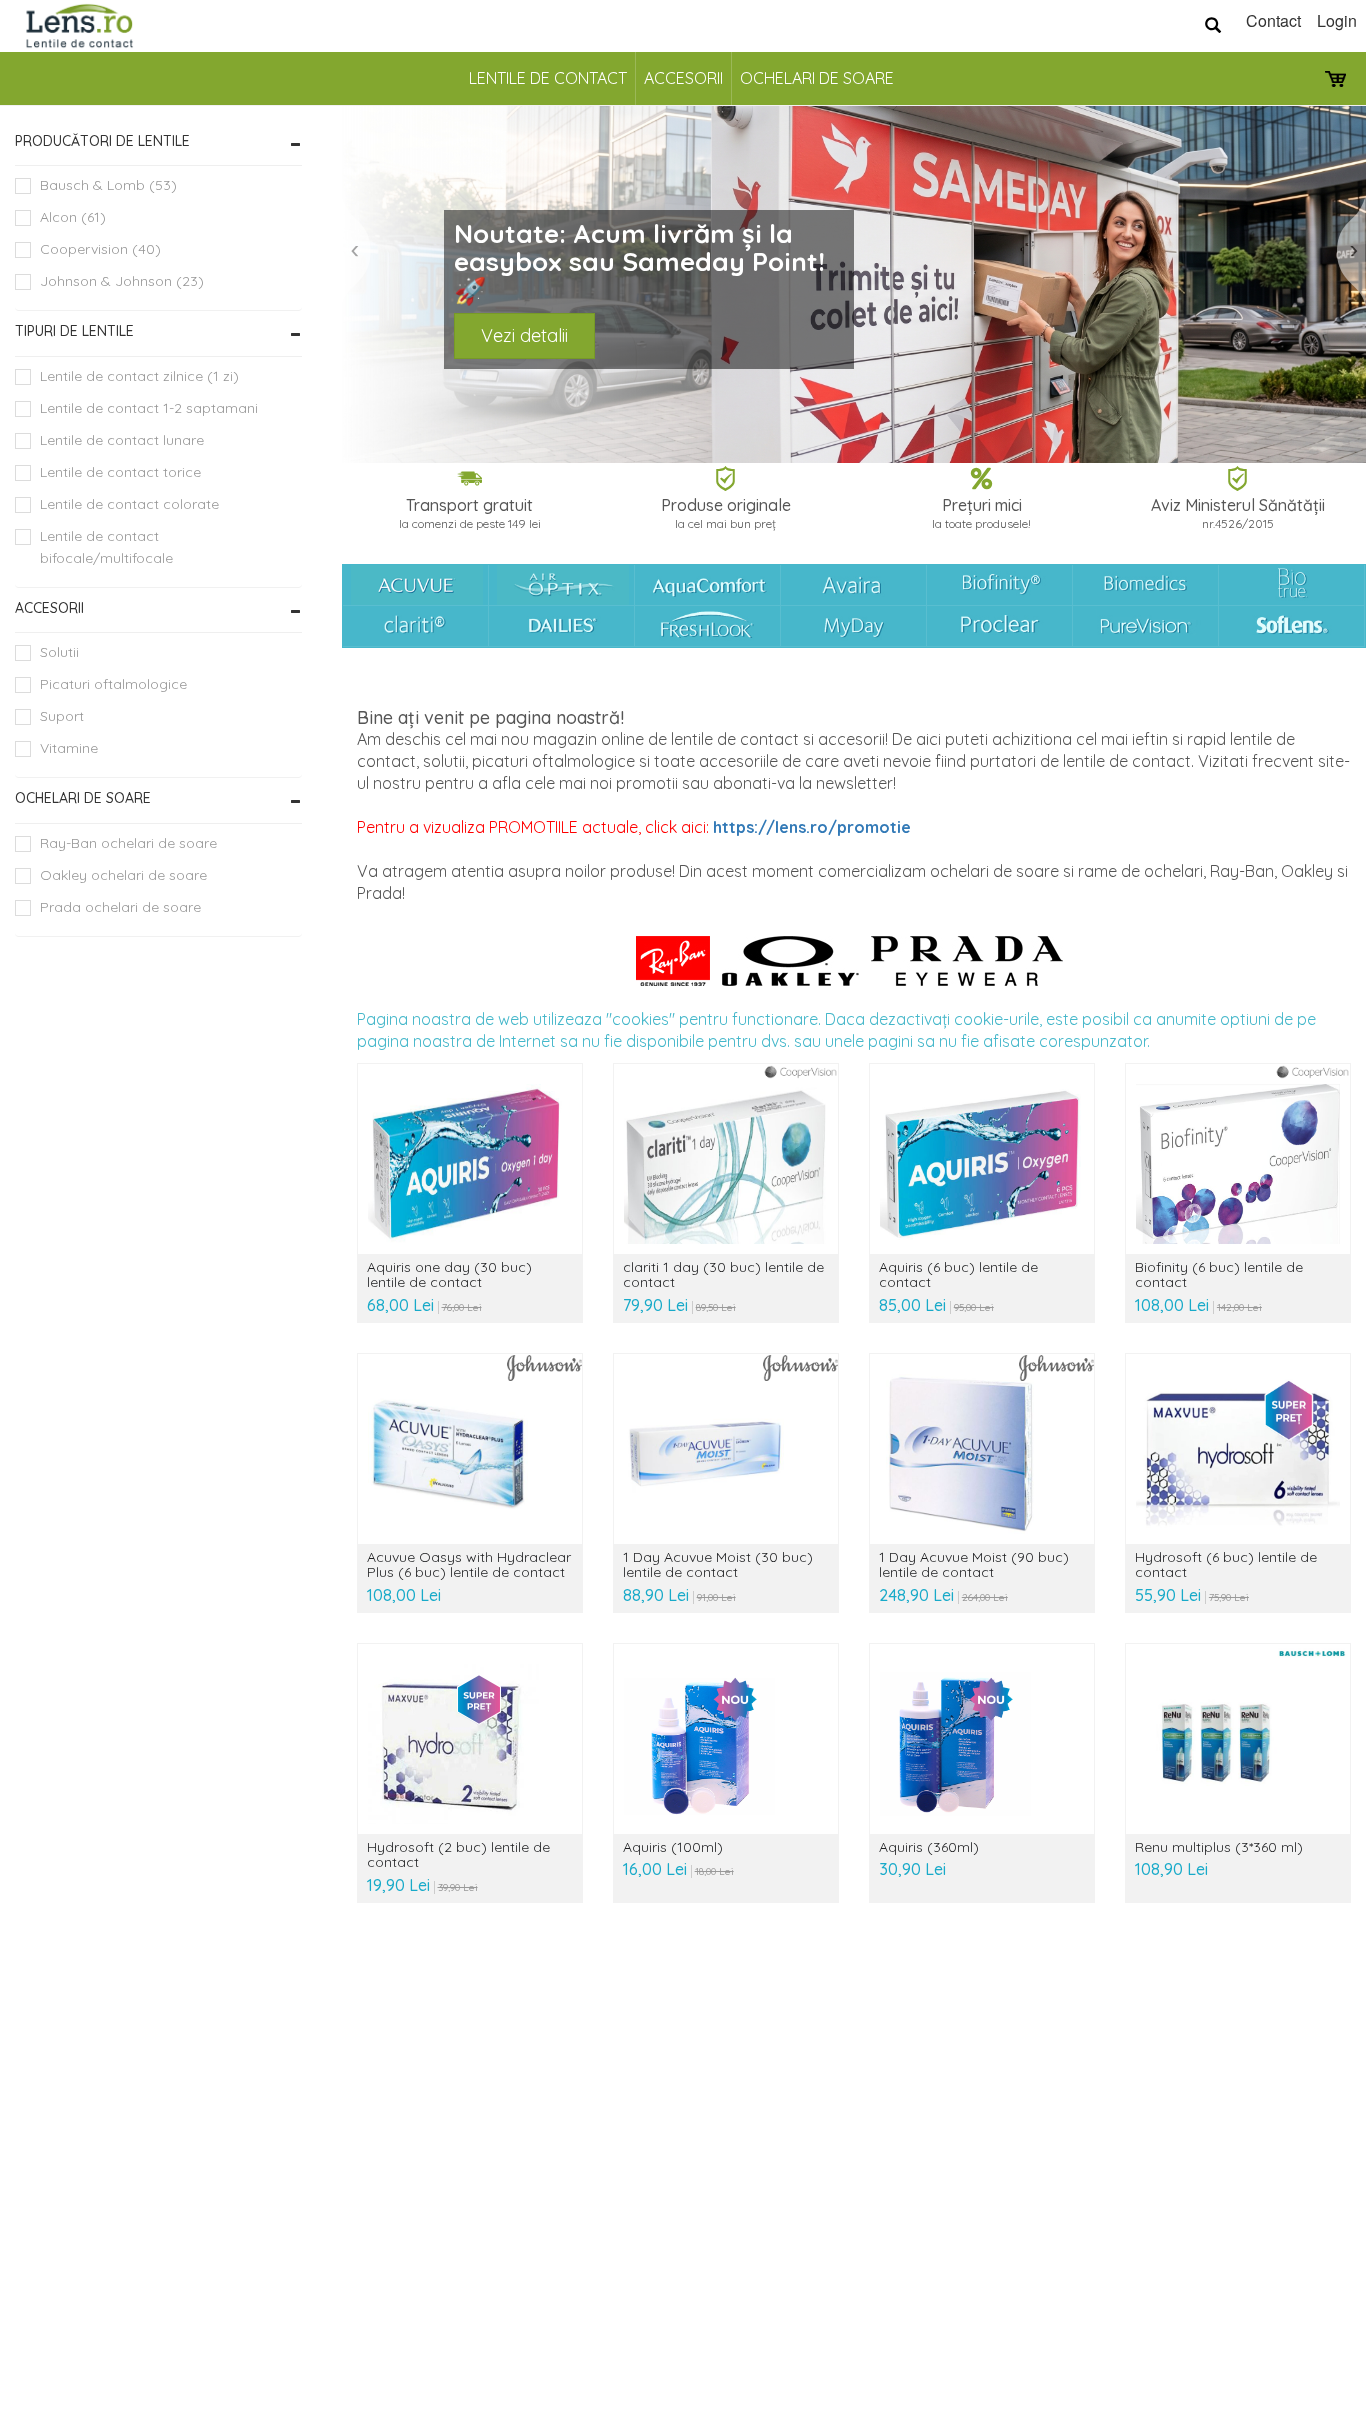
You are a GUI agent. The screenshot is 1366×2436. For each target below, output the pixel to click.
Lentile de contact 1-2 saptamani (149, 408)
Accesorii (683, 78)
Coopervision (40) (100, 249)
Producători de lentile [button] (102, 141)
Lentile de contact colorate (129, 504)
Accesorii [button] (49, 608)
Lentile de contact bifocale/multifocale (106, 547)
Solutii (59, 652)
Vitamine (69, 748)
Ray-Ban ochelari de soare (128, 843)
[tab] (158, 141)
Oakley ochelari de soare (123, 875)
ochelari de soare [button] (83, 798)
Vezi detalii (524, 335)
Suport (62, 716)
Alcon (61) (73, 217)
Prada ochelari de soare (120, 907)
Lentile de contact (548, 78)
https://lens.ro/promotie (812, 827)
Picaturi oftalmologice (113, 684)
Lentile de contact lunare (122, 440)
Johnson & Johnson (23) (122, 281)
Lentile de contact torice (120, 472)
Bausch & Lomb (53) (108, 185)
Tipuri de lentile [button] (74, 331)
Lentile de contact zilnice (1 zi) (139, 376)
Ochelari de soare (817, 78)
